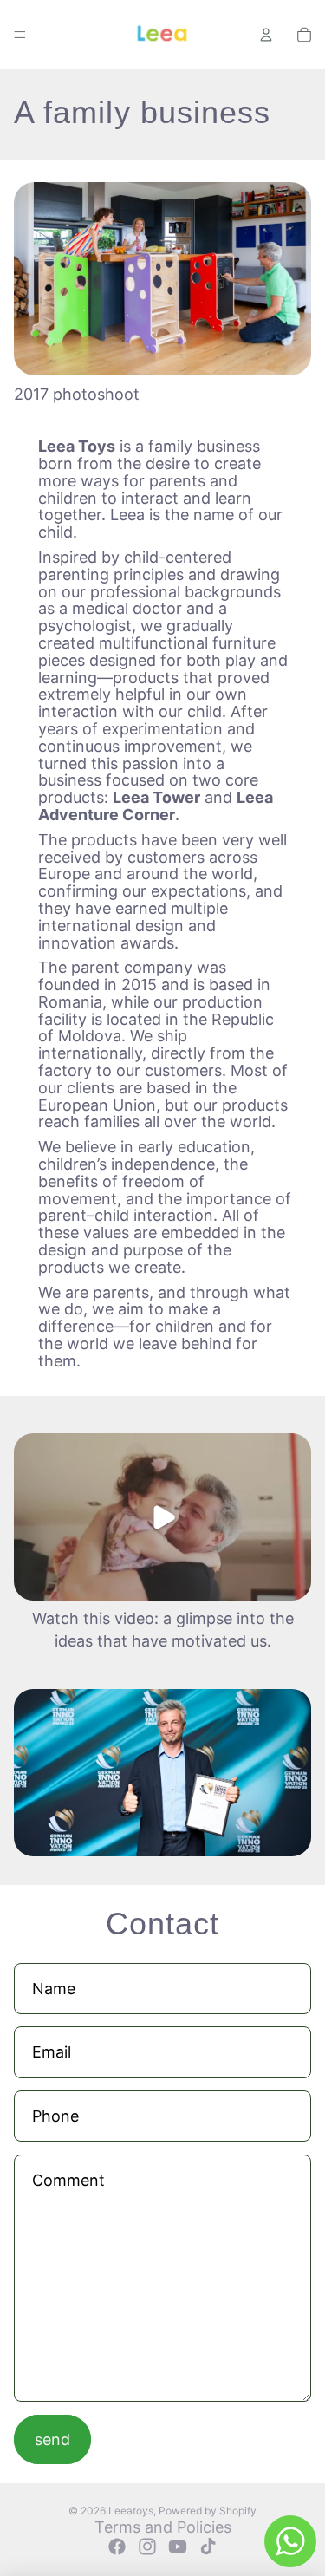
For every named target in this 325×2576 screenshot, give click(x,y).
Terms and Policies (163, 2527)
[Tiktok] (208, 2547)
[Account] (266, 35)
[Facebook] (117, 2547)
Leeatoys (131, 2511)
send (52, 2439)
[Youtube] (178, 2547)
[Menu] (20, 35)
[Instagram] (147, 2547)
